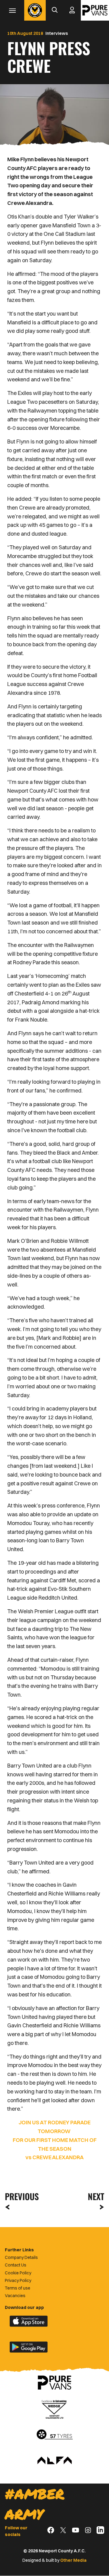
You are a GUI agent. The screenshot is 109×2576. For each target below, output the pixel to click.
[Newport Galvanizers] (54, 2409)
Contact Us (16, 2265)
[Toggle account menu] (72, 10)
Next (96, 2196)
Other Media (73, 2560)
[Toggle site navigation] (12, 10)
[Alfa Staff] (54, 2461)
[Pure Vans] (95, 10)
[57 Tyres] (54, 2435)
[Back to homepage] (35, 10)
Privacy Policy (18, 2280)
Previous (20, 2196)
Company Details (21, 2257)
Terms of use (18, 2288)
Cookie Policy (18, 2273)
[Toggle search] (54, 10)
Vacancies (15, 2296)
